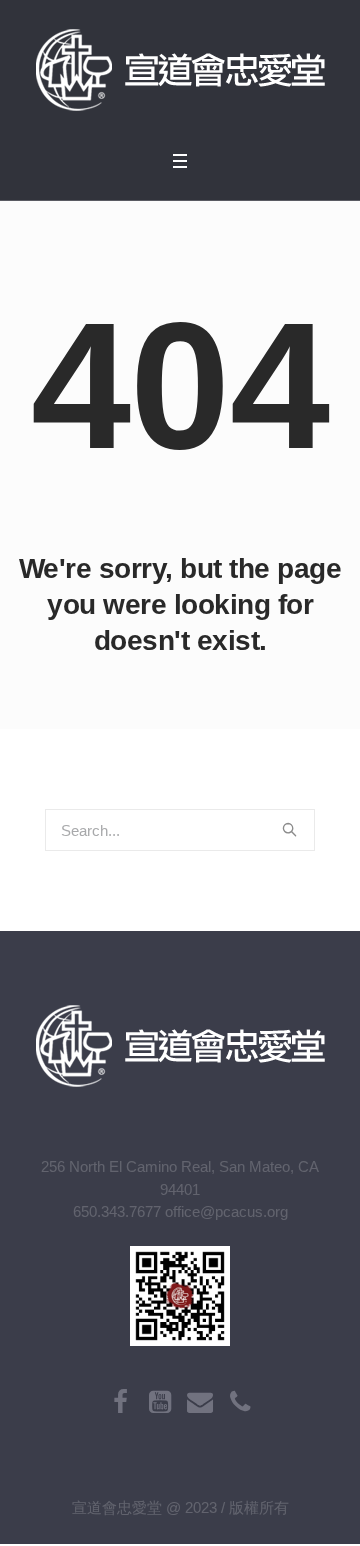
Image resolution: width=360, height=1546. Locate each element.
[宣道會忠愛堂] (180, 70)
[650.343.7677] (240, 1402)
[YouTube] (160, 1402)
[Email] (200, 1402)
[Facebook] (120, 1402)
